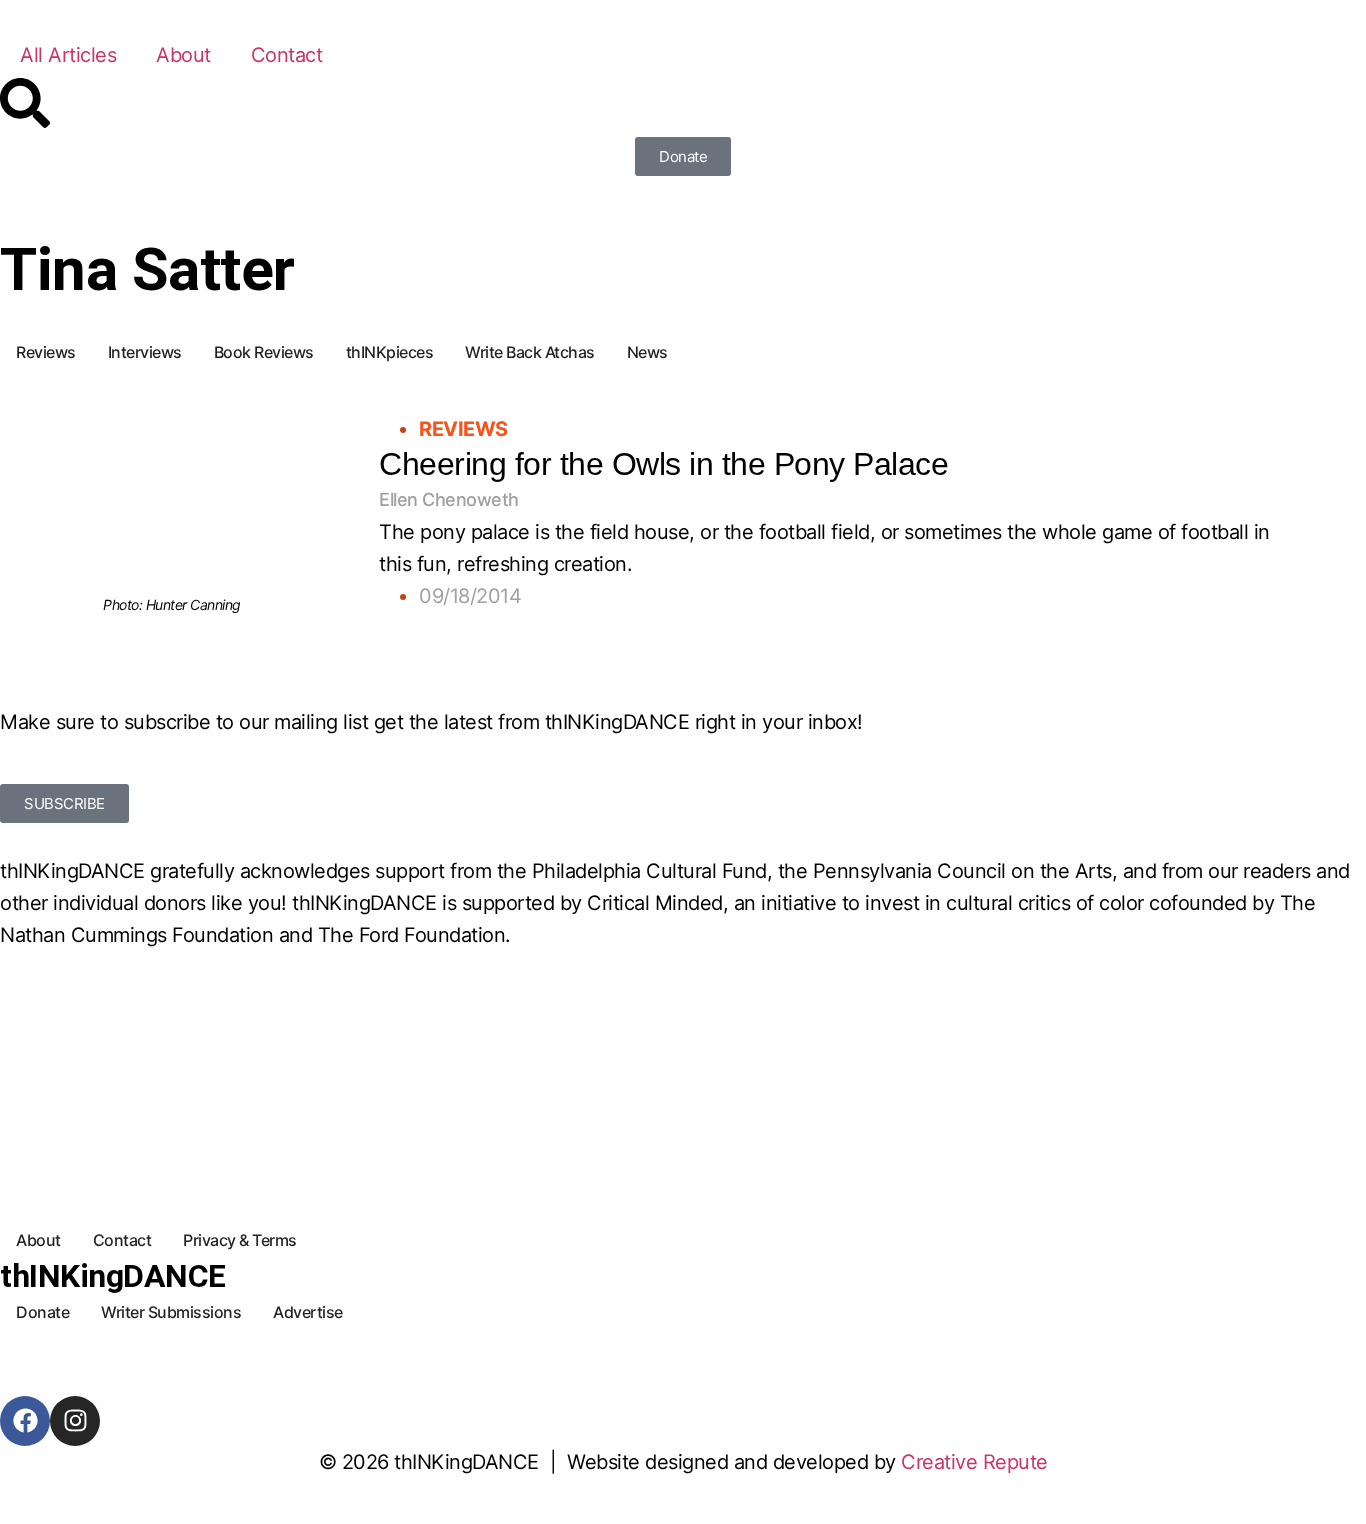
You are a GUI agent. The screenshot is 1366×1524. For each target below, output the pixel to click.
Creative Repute (974, 1462)
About (183, 55)
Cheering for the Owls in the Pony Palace (663, 464)
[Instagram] (75, 1421)
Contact (287, 55)
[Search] (25, 103)
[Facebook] (25, 1421)
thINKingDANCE (113, 1276)
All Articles (68, 55)
